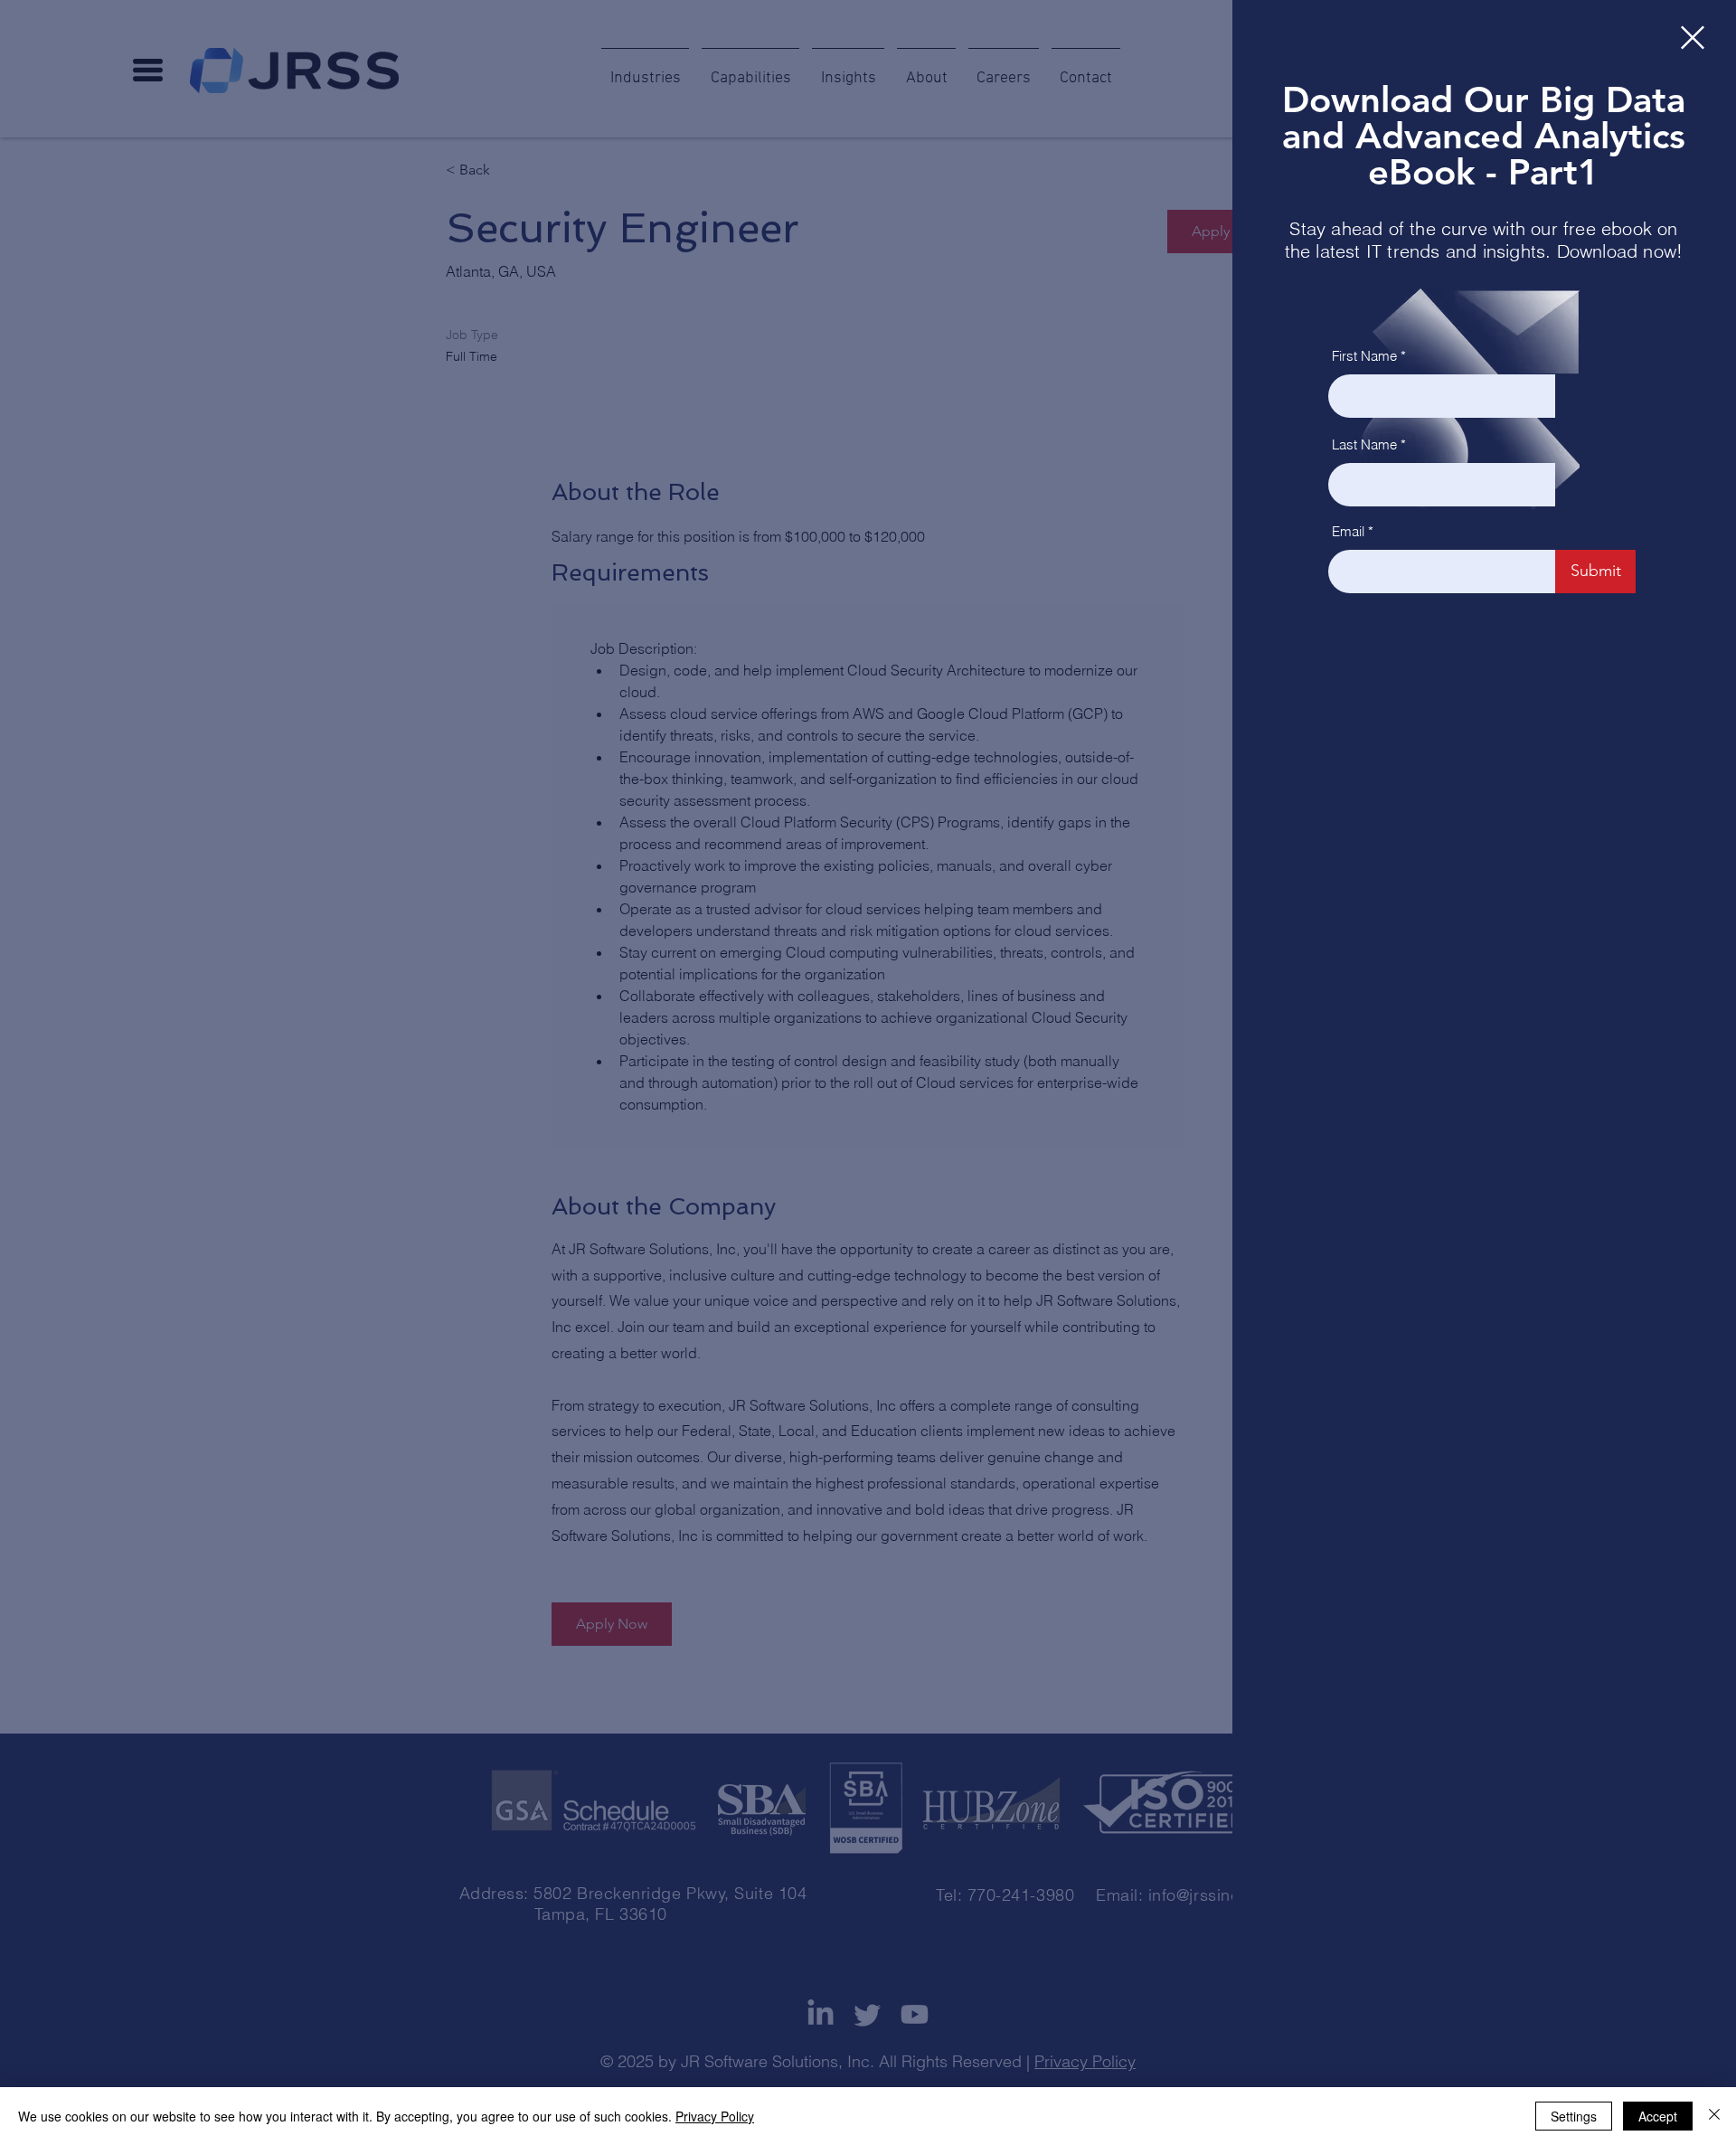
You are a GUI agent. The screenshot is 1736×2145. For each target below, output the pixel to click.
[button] (1693, 38)
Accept (1658, 2116)
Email (1348, 531)
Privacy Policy (715, 2116)
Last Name (1364, 444)
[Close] (1714, 2116)
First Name (1364, 356)
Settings (1574, 2116)
